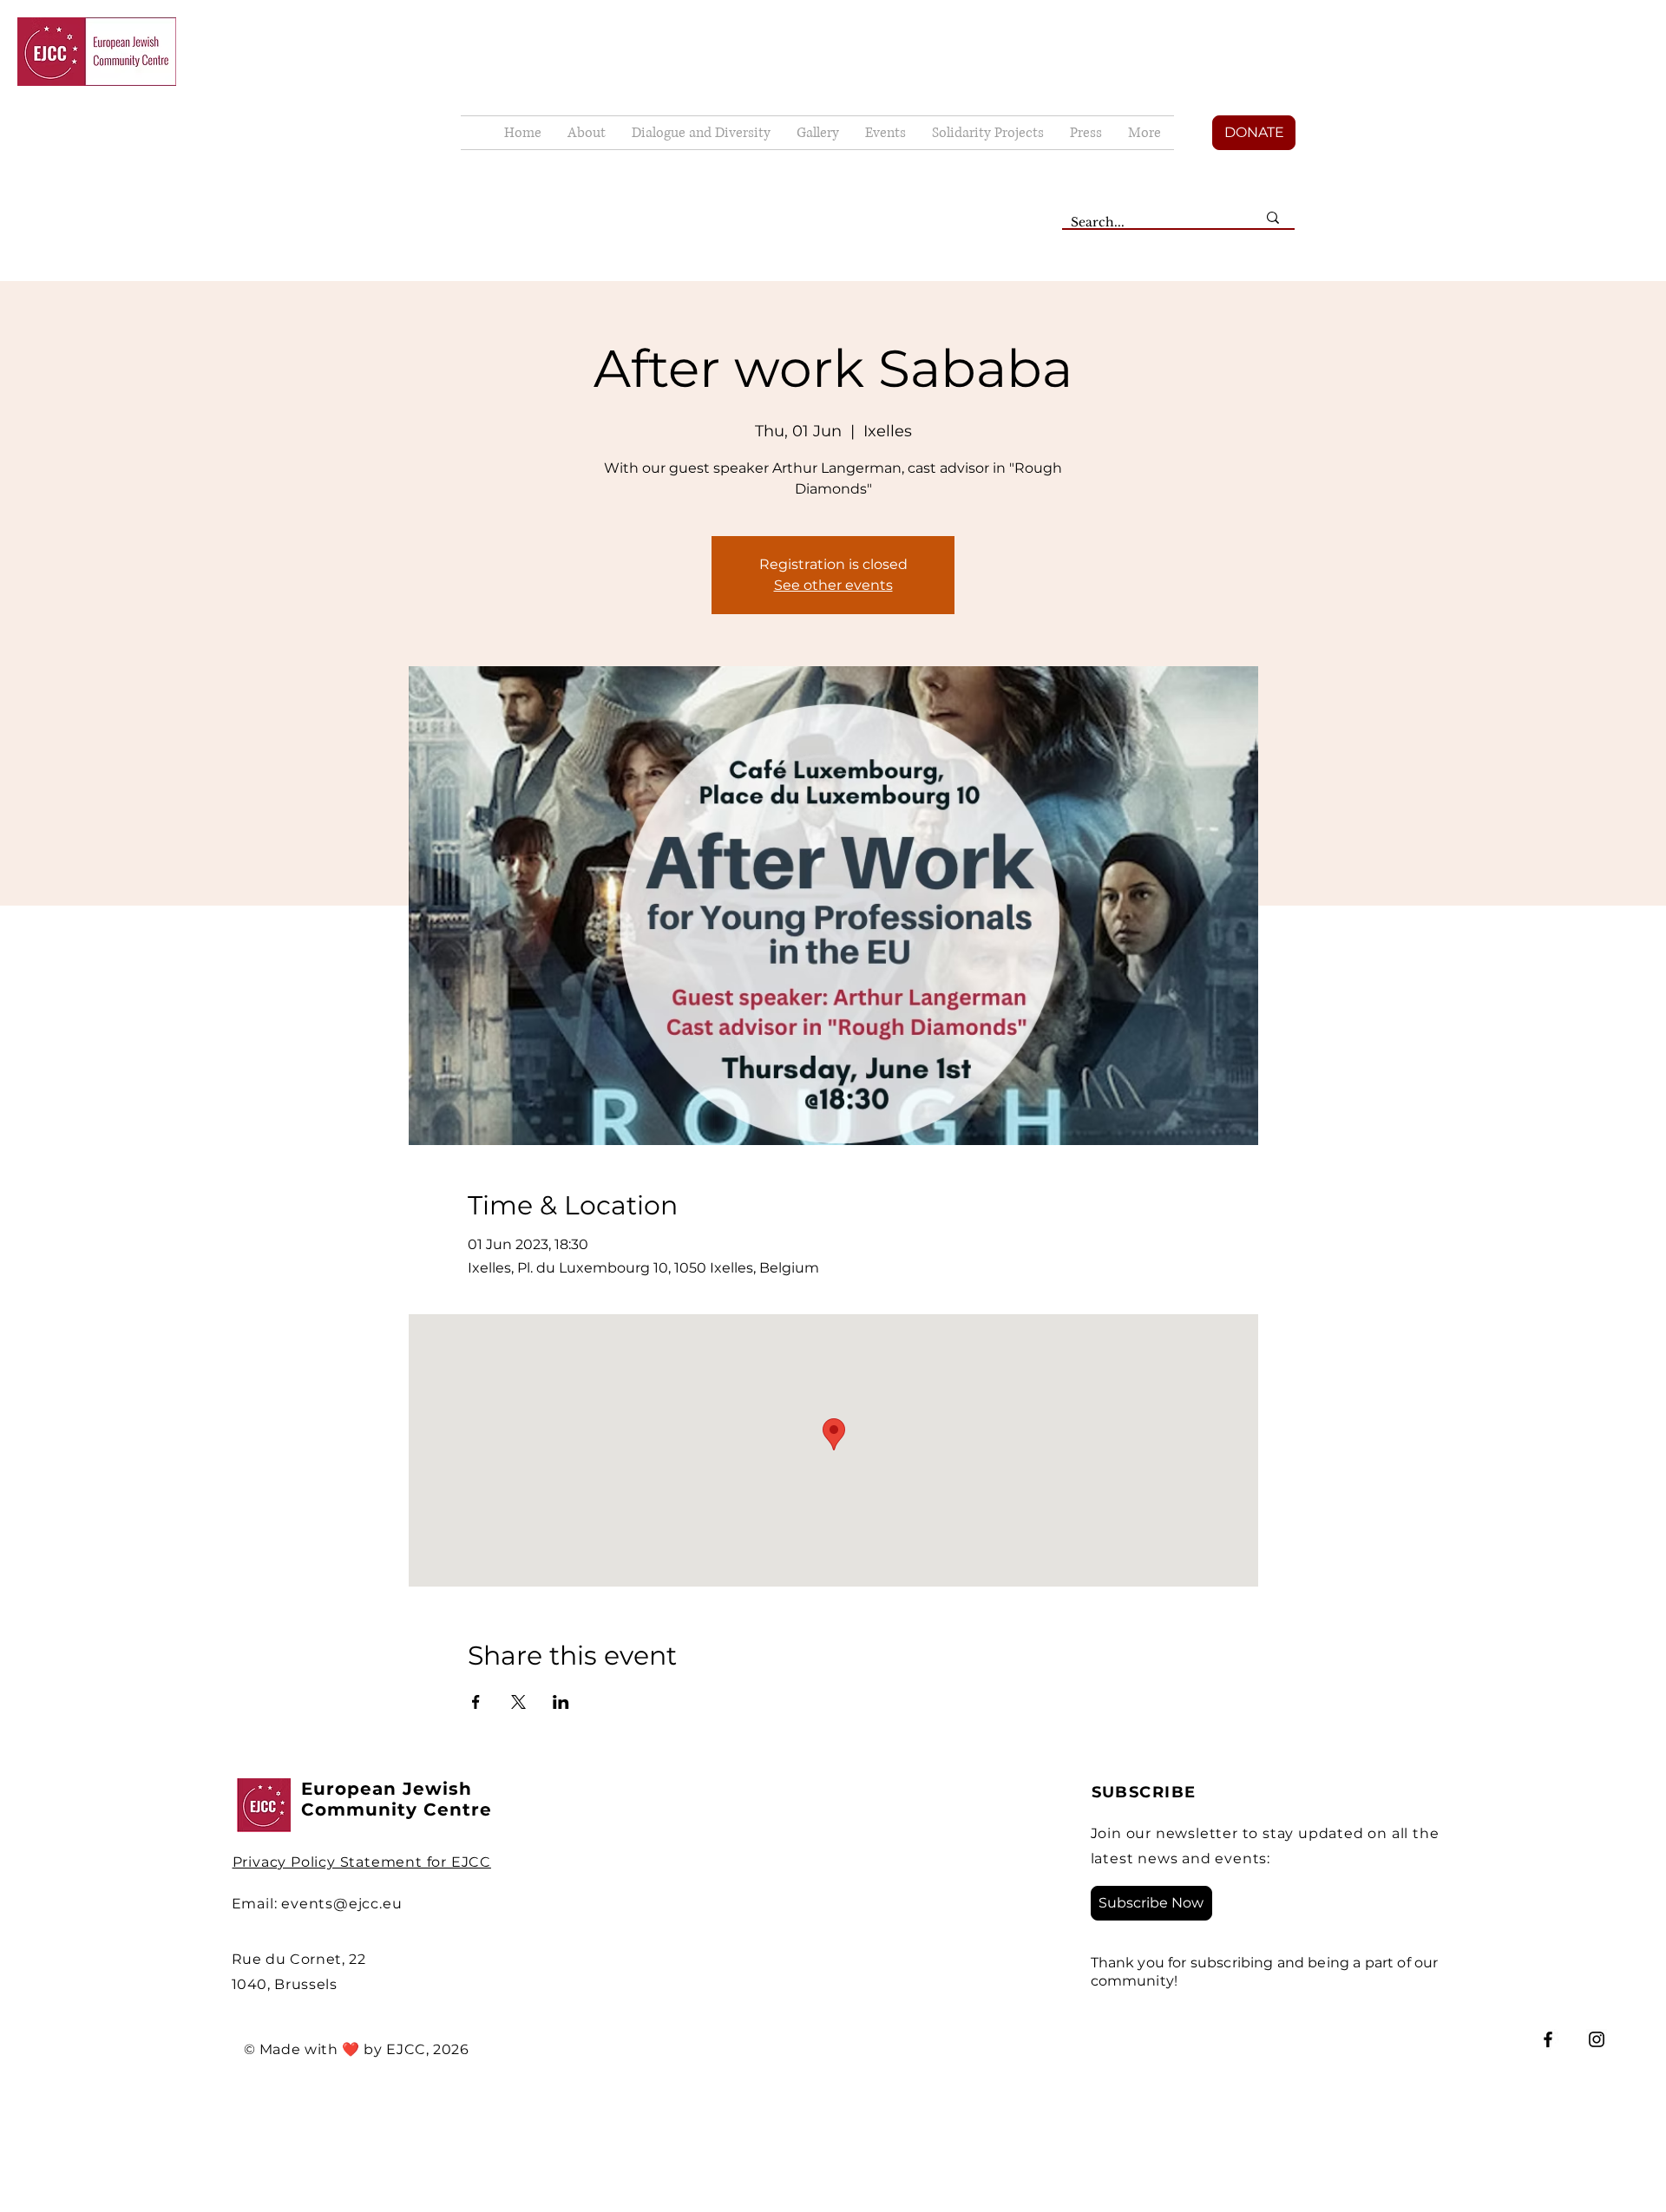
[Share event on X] (518, 1702)
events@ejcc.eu (341, 1904)
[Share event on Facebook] (476, 1702)
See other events (833, 585)
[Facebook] (1548, 2039)
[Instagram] (1597, 2039)
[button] (818, 133)
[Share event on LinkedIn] (561, 1702)
